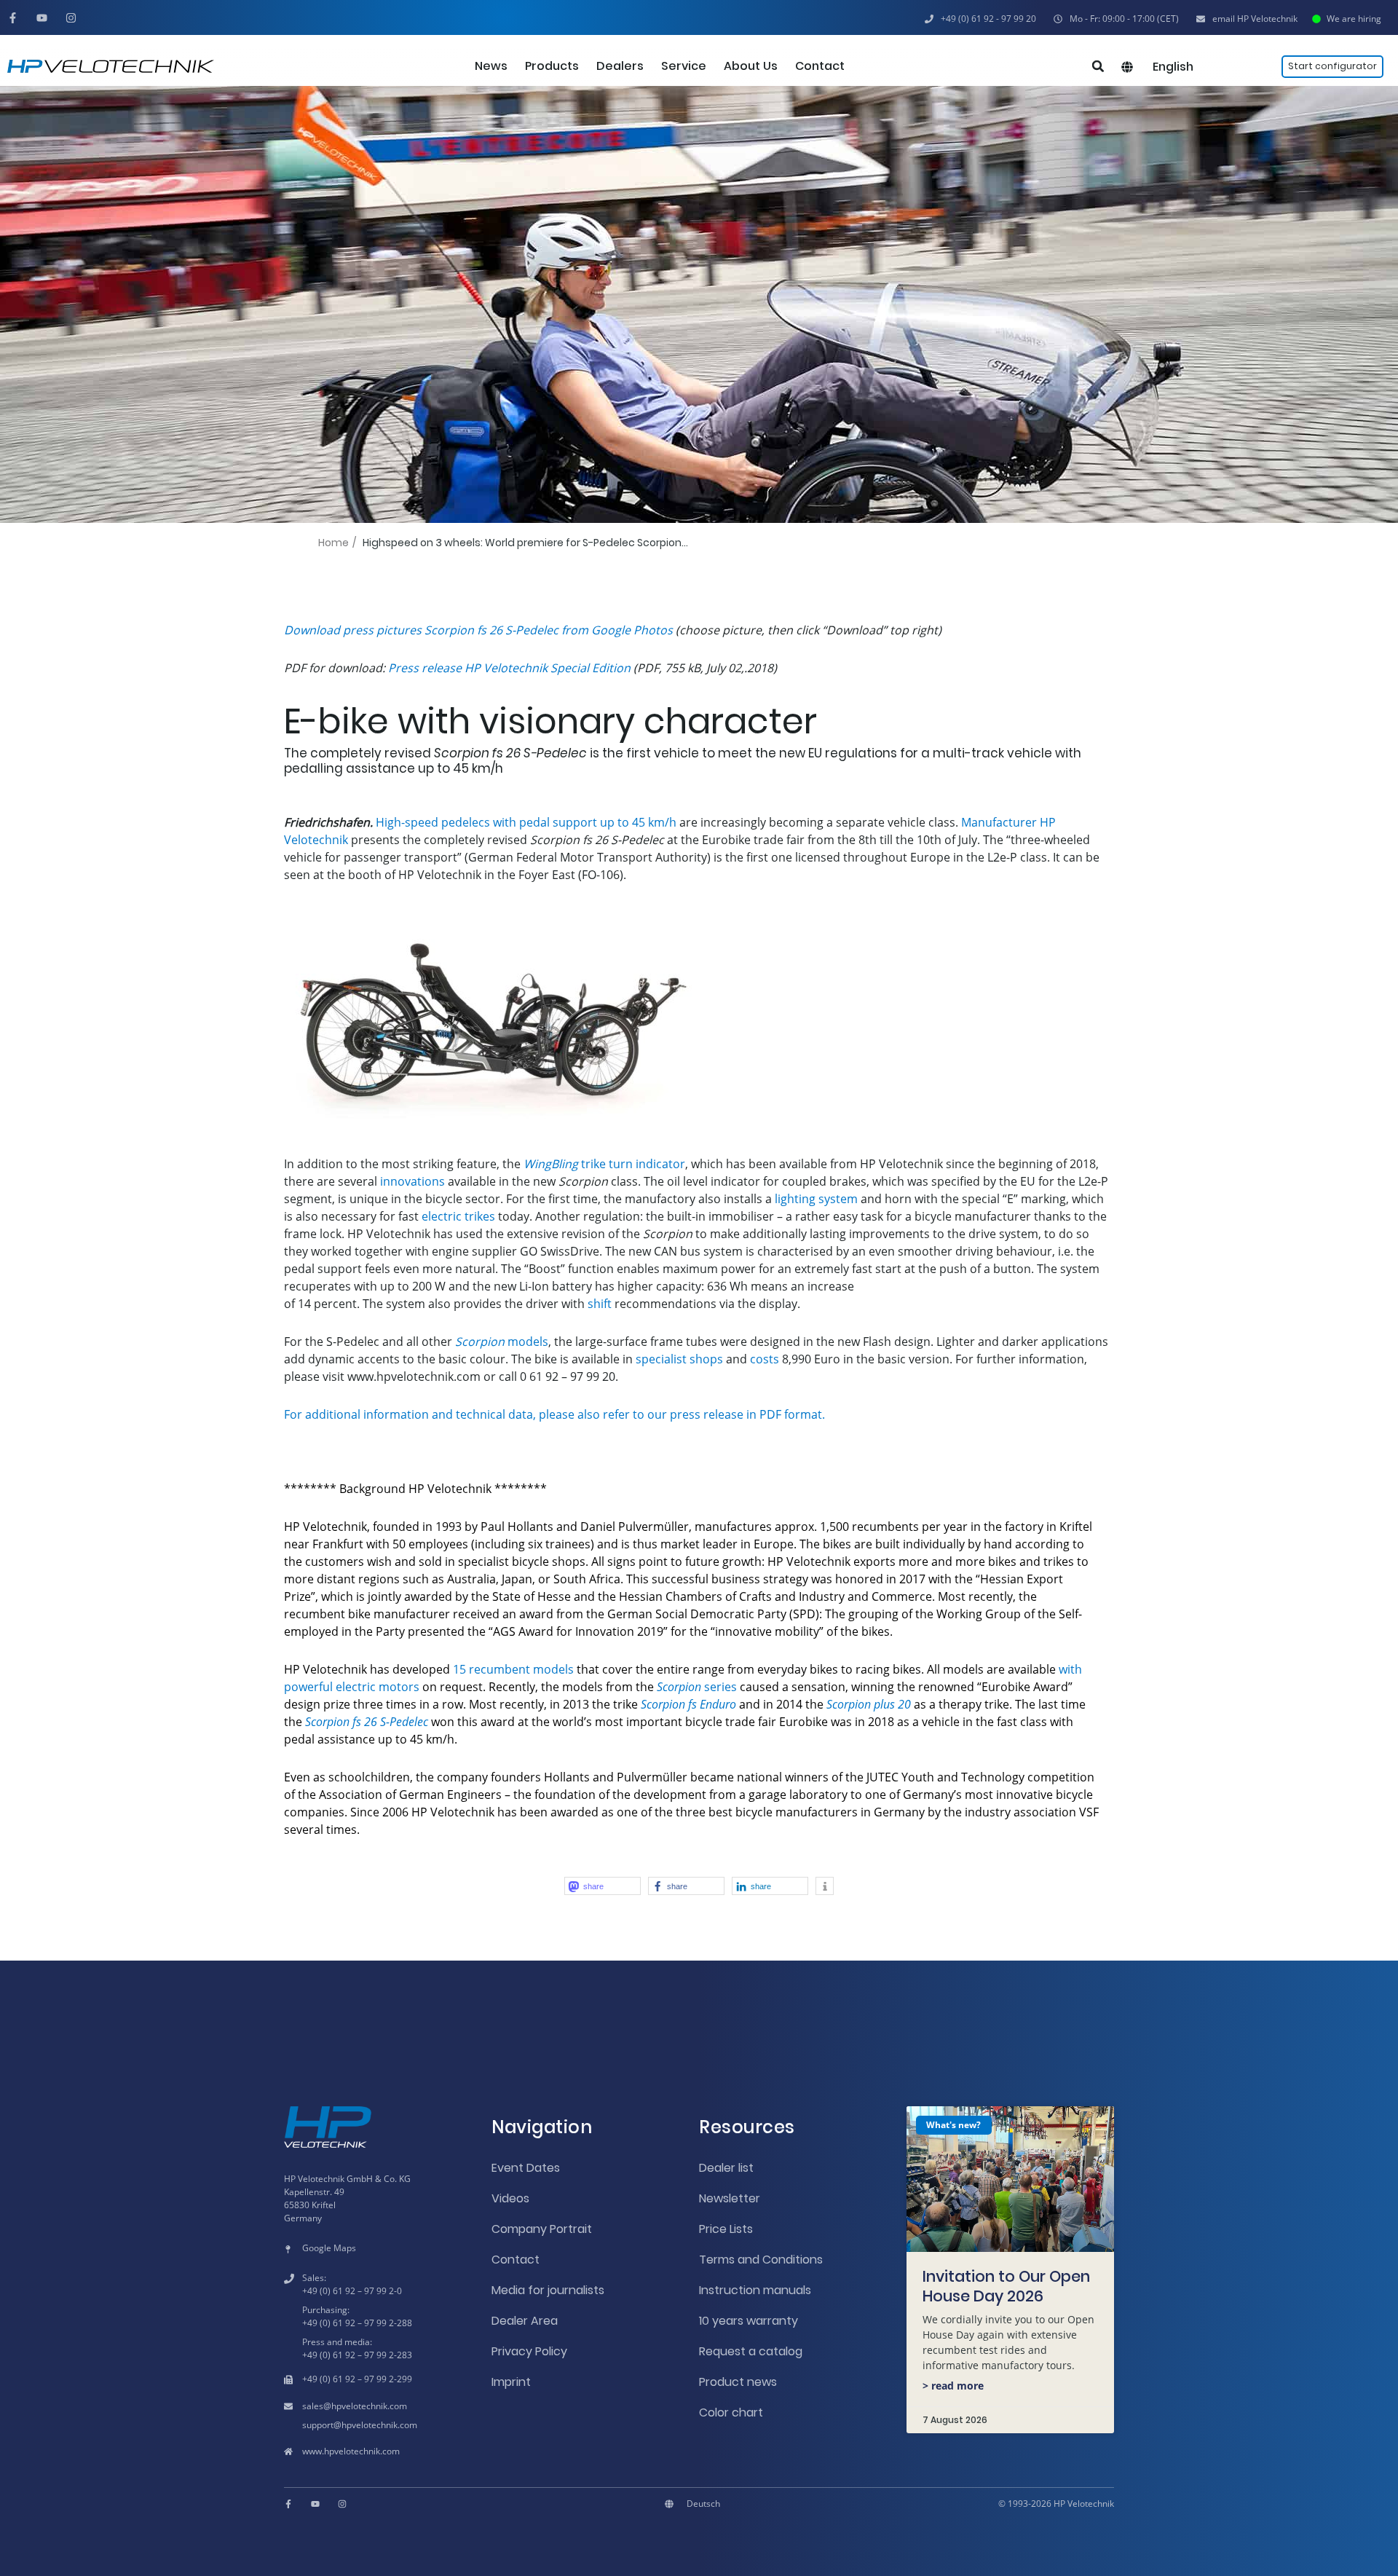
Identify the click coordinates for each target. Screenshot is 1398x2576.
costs (765, 1359)
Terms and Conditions (761, 2260)
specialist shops (679, 1359)
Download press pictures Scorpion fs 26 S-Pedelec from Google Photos (478, 630)
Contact (516, 2260)
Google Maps (329, 2248)
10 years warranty (749, 2321)
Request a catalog (751, 2351)
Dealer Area (525, 2321)
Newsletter (730, 2198)
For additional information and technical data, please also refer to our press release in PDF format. (554, 1414)
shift (600, 1304)
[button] (1116, 19)
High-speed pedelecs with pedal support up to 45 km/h (526, 822)
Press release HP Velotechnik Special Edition (509, 668)
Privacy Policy (529, 2351)
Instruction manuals (755, 2290)
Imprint (511, 2382)
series (697, 1687)
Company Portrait (542, 2229)
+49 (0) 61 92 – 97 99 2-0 (352, 2291)
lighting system (816, 1199)
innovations (412, 1181)
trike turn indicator (604, 1164)
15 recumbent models (513, 1669)
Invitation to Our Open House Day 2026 (1006, 2286)
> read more (953, 2386)
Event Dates (526, 2168)
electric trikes (458, 1216)
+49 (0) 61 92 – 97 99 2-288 (357, 2323)
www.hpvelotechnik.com (351, 2451)
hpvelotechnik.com (369, 2406)
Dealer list (726, 2168)
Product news (738, 2382)
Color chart (731, 2412)
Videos (510, 2198)
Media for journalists (548, 2290)
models (502, 1342)
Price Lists (726, 2229)
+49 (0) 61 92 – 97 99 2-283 (357, 2355)
